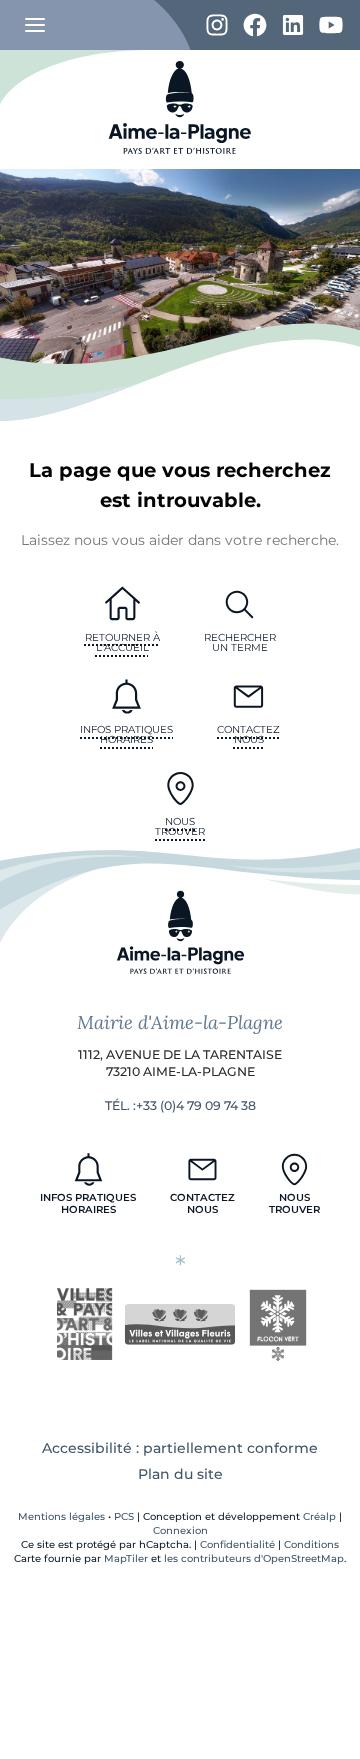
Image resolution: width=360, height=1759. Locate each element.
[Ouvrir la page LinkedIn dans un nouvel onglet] (293, 26)
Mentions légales (61, 1516)
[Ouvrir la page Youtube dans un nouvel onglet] (331, 26)
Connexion (180, 1530)
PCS (124, 1516)
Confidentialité (237, 1544)
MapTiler (126, 1558)
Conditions (311, 1544)
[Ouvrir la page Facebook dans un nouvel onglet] (255, 26)
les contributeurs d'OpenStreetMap (254, 1558)
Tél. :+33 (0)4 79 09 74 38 (180, 1105)
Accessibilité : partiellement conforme (180, 1448)
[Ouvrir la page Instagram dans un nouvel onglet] (217, 26)
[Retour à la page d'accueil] (180, 164)
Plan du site (180, 1474)
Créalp (319, 1516)
